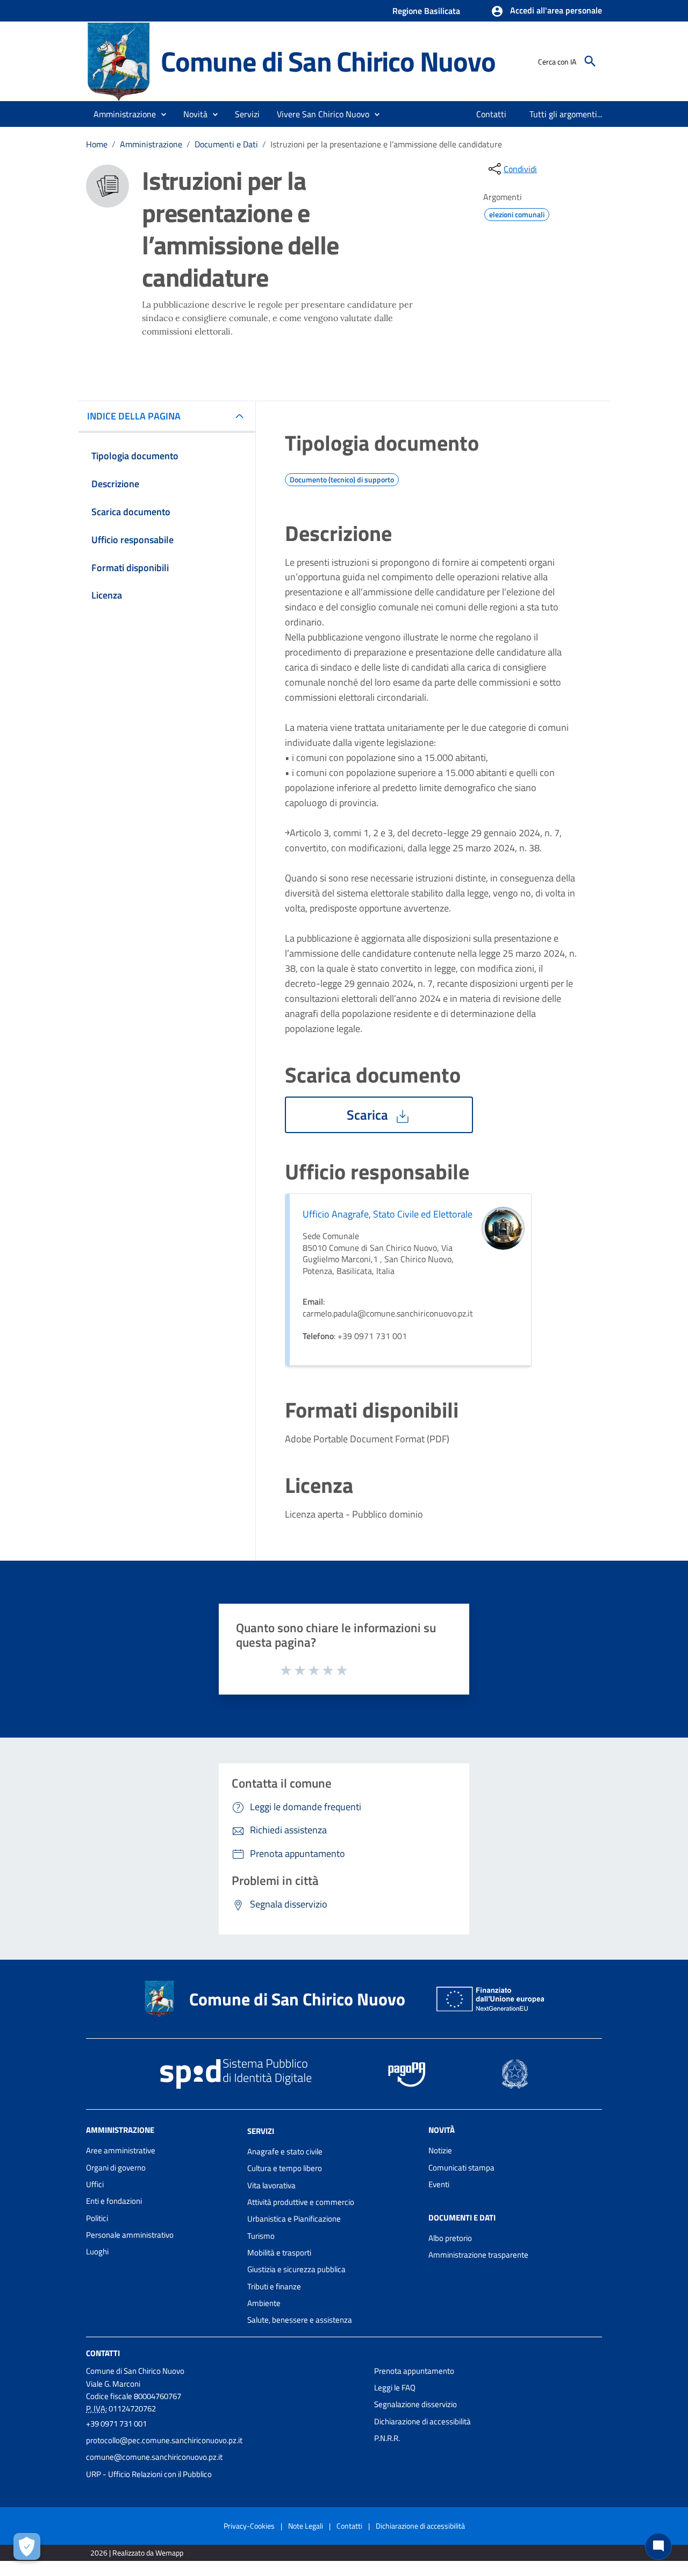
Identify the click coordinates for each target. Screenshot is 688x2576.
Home (97, 144)
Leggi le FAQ (395, 2388)
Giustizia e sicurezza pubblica (296, 2269)
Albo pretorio (450, 2238)
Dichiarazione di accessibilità (422, 2421)
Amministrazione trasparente (478, 2255)
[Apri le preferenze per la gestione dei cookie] (27, 2546)
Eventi (439, 2184)
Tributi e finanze (274, 2286)
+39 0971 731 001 (116, 2424)
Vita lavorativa (271, 2185)
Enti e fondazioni (114, 2201)
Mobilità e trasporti (279, 2253)
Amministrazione (151, 144)
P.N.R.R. (387, 2438)
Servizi (261, 2131)
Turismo (261, 2236)
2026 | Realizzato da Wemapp (137, 2553)
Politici (97, 2218)
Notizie (440, 2150)
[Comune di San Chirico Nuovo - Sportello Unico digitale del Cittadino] (119, 61)
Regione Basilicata (426, 11)
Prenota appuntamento (414, 2371)
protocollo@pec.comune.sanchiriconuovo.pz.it (164, 2440)
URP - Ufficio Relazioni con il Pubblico (149, 2474)
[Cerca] (590, 61)
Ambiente (264, 2303)
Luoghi (97, 2251)
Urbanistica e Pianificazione (294, 2219)
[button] (546, 11)
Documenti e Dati (226, 144)
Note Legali (306, 2526)
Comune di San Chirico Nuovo (328, 61)
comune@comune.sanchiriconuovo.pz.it (154, 2457)
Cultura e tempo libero (285, 2168)
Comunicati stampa (461, 2168)
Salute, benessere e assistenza (300, 2320)
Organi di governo (116, 2168)
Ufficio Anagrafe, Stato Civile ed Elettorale (388, 1214)
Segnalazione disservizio (415, 2404)
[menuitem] (492, 114)
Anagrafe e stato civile (285, 2151)
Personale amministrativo (130, 2235)
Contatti (103, 2353)
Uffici (95, 2184)
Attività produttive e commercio (301, 2202)
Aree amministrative (121, 2150)
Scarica (369, 1115)
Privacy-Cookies (249, 2526)
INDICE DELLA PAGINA (134, 416)
